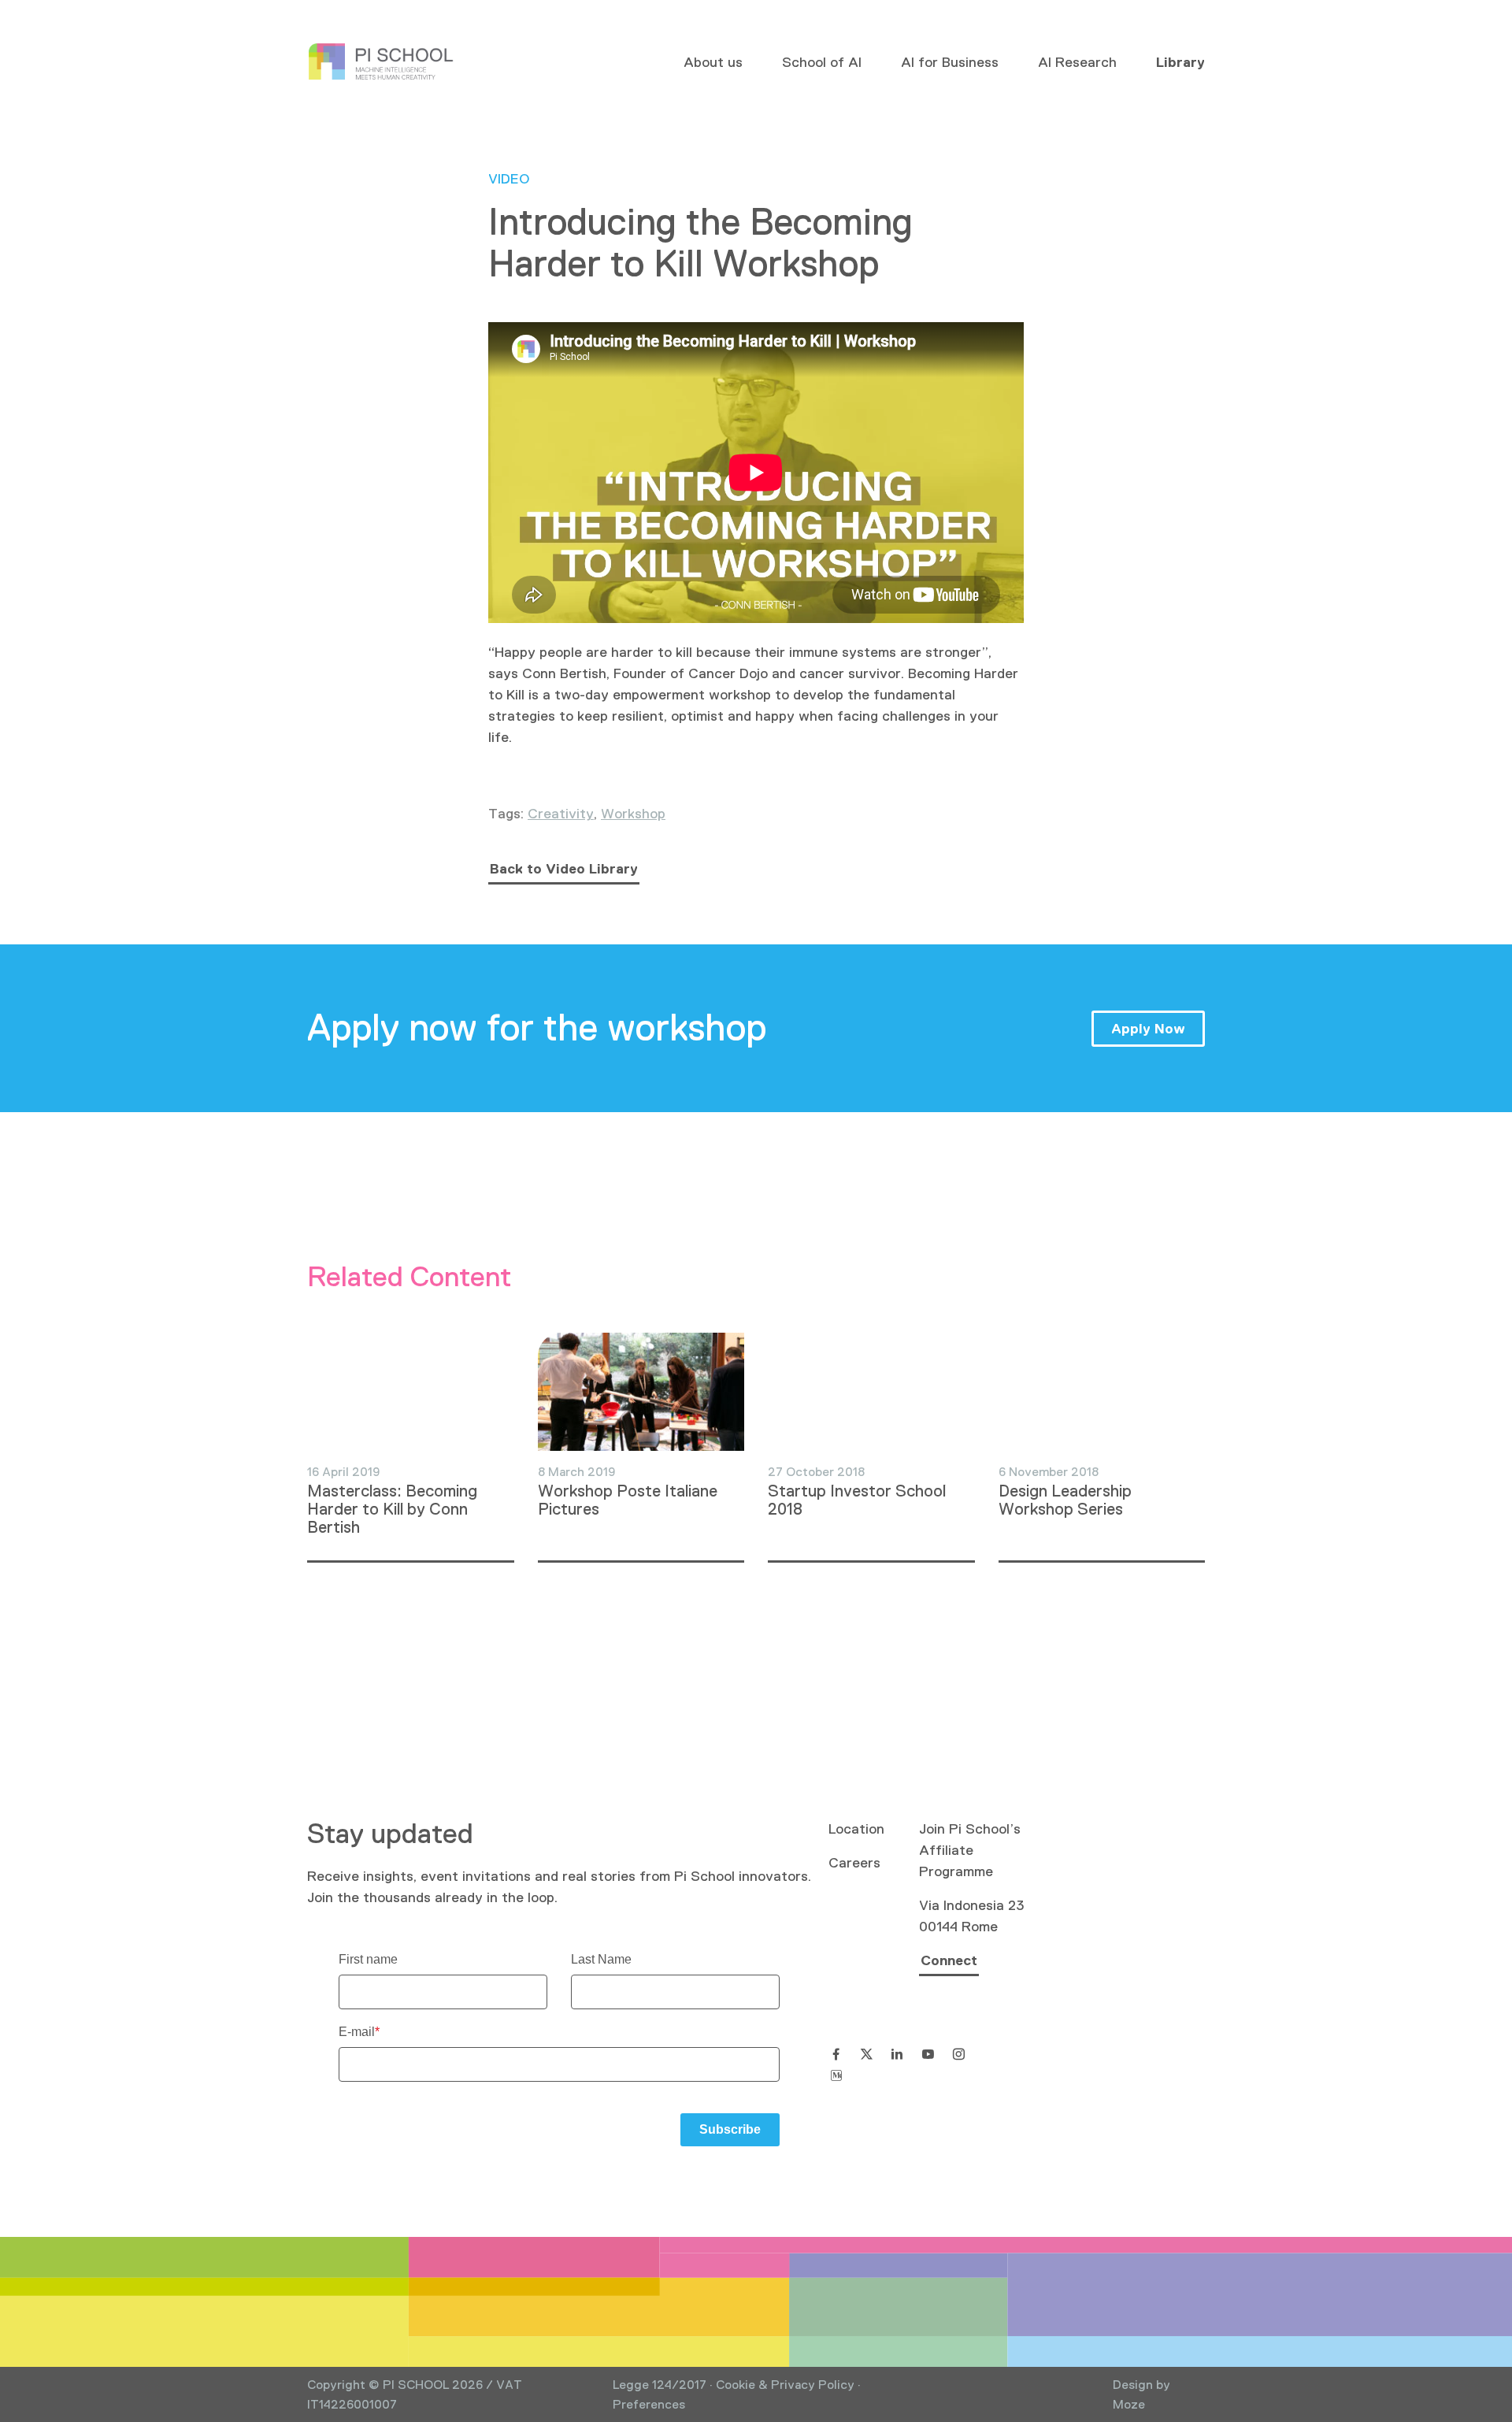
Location (856, 1829)
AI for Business (950, 62)
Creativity (561, 814)
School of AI (822, 62)
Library (1180, 62)
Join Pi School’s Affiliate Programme (970, 1850)
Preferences (649, 2404)
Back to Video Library (564, 869)
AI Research (1077, 62)
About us (713, 62)
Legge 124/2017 (660, 2385)
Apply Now (1148, 1029)
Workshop (633, 814)
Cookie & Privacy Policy (785, 2385)
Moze (1129, 2404)
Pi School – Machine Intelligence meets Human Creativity (381, 62)
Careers (854, 1863)
